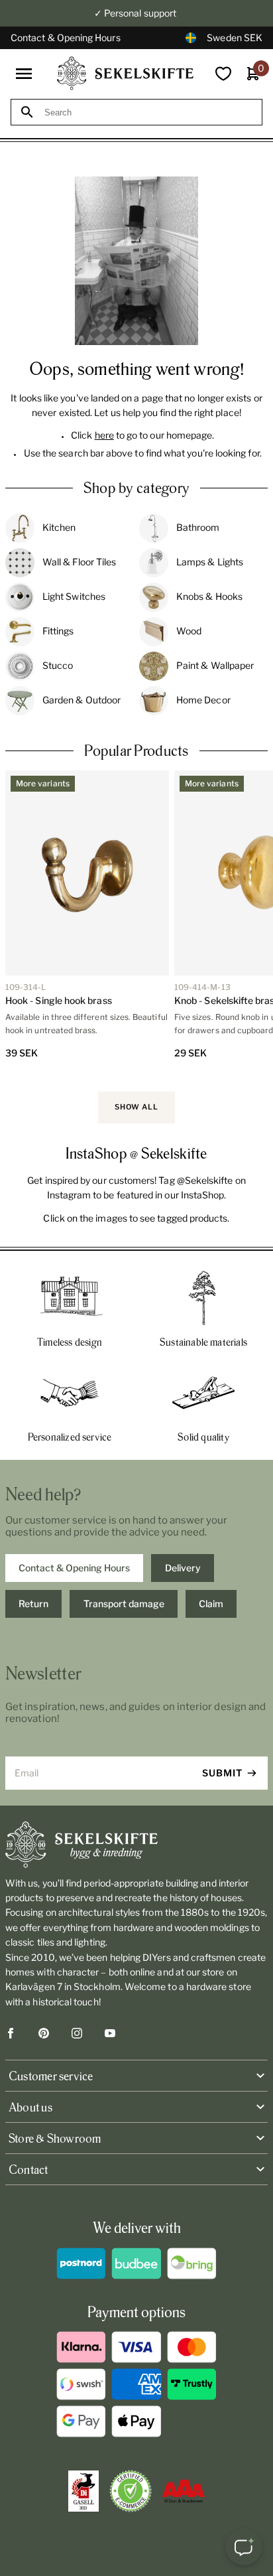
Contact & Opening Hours (66, 37)
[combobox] (148, 112)
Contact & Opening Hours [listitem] (74, 1568)
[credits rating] (184, 2491)
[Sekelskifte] (136, 1845)
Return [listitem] (33, 1604)
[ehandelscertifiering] (131, 2491)
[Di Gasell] (83, 2491)
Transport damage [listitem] (124, 1604)
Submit (222, 1773)
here (104, 435)
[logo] (125, 73)
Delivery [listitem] (183, 1568)
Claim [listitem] (211, 1604)
